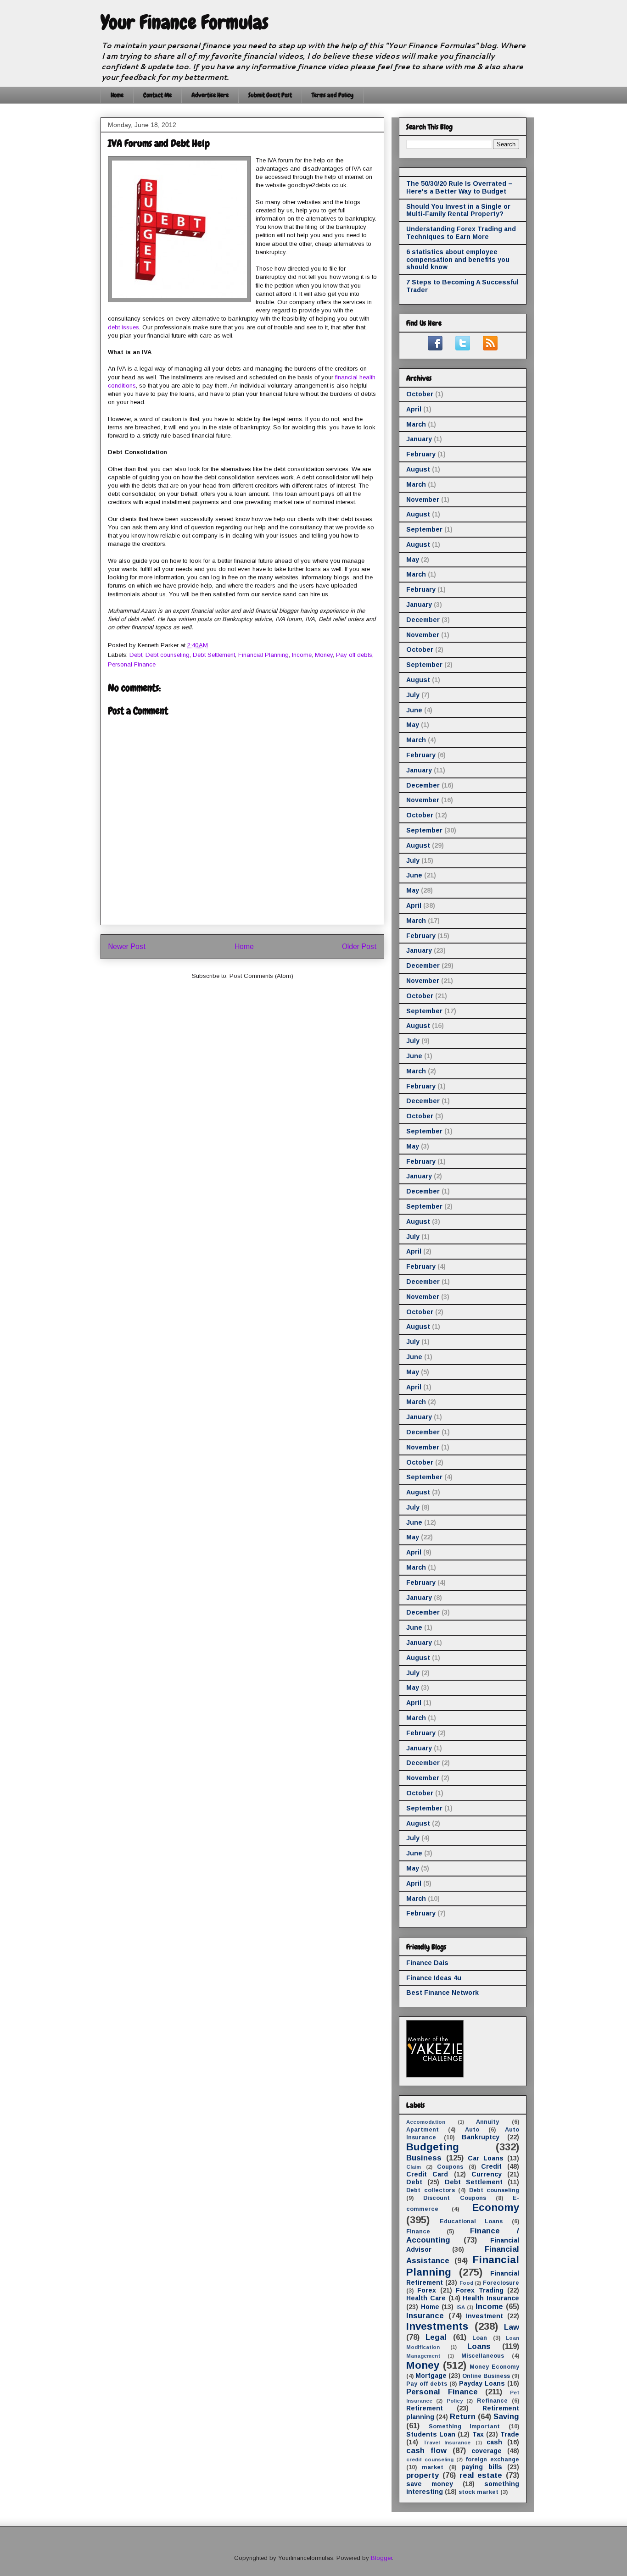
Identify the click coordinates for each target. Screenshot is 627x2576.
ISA (461, 2307)
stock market (479, 2492)
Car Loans (486, 2158)
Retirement (425, 2408)
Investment (484, 2316)
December (423, 620)
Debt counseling (168, 655)
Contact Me (157, 95)
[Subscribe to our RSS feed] (490, 348)
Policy (455, 2401)
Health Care (426, 2298)
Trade (510, 2434)
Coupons (450, 2167)
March (416, 424)
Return (463, 2417)
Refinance (492, 2401)
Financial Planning (263, 655)
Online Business (486, 2376)
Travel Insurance (447, 2443)
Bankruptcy (481, 2137)
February (421, 454)
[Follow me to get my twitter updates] (463, 348)
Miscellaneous (483, 2356)
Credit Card (427, 2174)
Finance (418, 2232)
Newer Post (127, 947)
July (413, 695)
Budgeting (433, 2147)
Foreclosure (501, 2283)
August (418, 469)
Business (424, 2158)
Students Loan (431, 2434)
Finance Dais (427, 1963)
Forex (427, 2290)
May (413, 560)
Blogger (381, 2558)
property (423, 2475)
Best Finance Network (442, 1993)
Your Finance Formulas (185, 22)
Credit (491, 2166)
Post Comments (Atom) (261, 976)
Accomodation (426, 2122)
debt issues (123, 327)
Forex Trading (479, 2290)
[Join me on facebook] (435, 348)
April (414, 409)
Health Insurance (491, 2298)
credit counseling (430, 2459)
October (420, 394)
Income (302, 655)
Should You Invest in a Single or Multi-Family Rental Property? (458, 210)
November (423, 500)
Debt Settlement (214, 655)
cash (494, 2442)
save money (430, 2484)
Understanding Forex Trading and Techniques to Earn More (461, 233)
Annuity (487, 2122)
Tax (478, 2434)
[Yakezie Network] (435, 2075)
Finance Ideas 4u (434, 1978)
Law (512, 2327)
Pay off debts (354, 655)
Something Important (465, 2426)
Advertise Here (210, 95)
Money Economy (494, 2367)
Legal (436, 2337)
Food (466, 2283)
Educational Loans (471, 2221)
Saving (506, 2417)
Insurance (425, 2316)
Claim (414, 2167)
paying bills (481, 2467)
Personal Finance (132, 664)
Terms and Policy (333, 95)
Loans (479, 2346)
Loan (480, 2338)
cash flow (426, 2451)
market (433, 2467)
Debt (136, 655)
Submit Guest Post (270, 95)
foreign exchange (492, 2459)
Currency (487, 2174)
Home (117, 95)
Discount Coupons (454, 2198)
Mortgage (431, 2376)
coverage (487, 2451)
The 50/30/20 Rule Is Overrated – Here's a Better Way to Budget (459, 187)
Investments (437, 2326)
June (414, 710)
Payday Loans (482, 2383)
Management (423, 2356)
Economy (496, 2207)
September (424, 529)
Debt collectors (431, 2190)
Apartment (423, 2130)
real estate (481, 2475)
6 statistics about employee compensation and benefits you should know (458, 260)
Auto (472, 2130)
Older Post (359, 947)
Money (324, 655)
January (419, 439)
